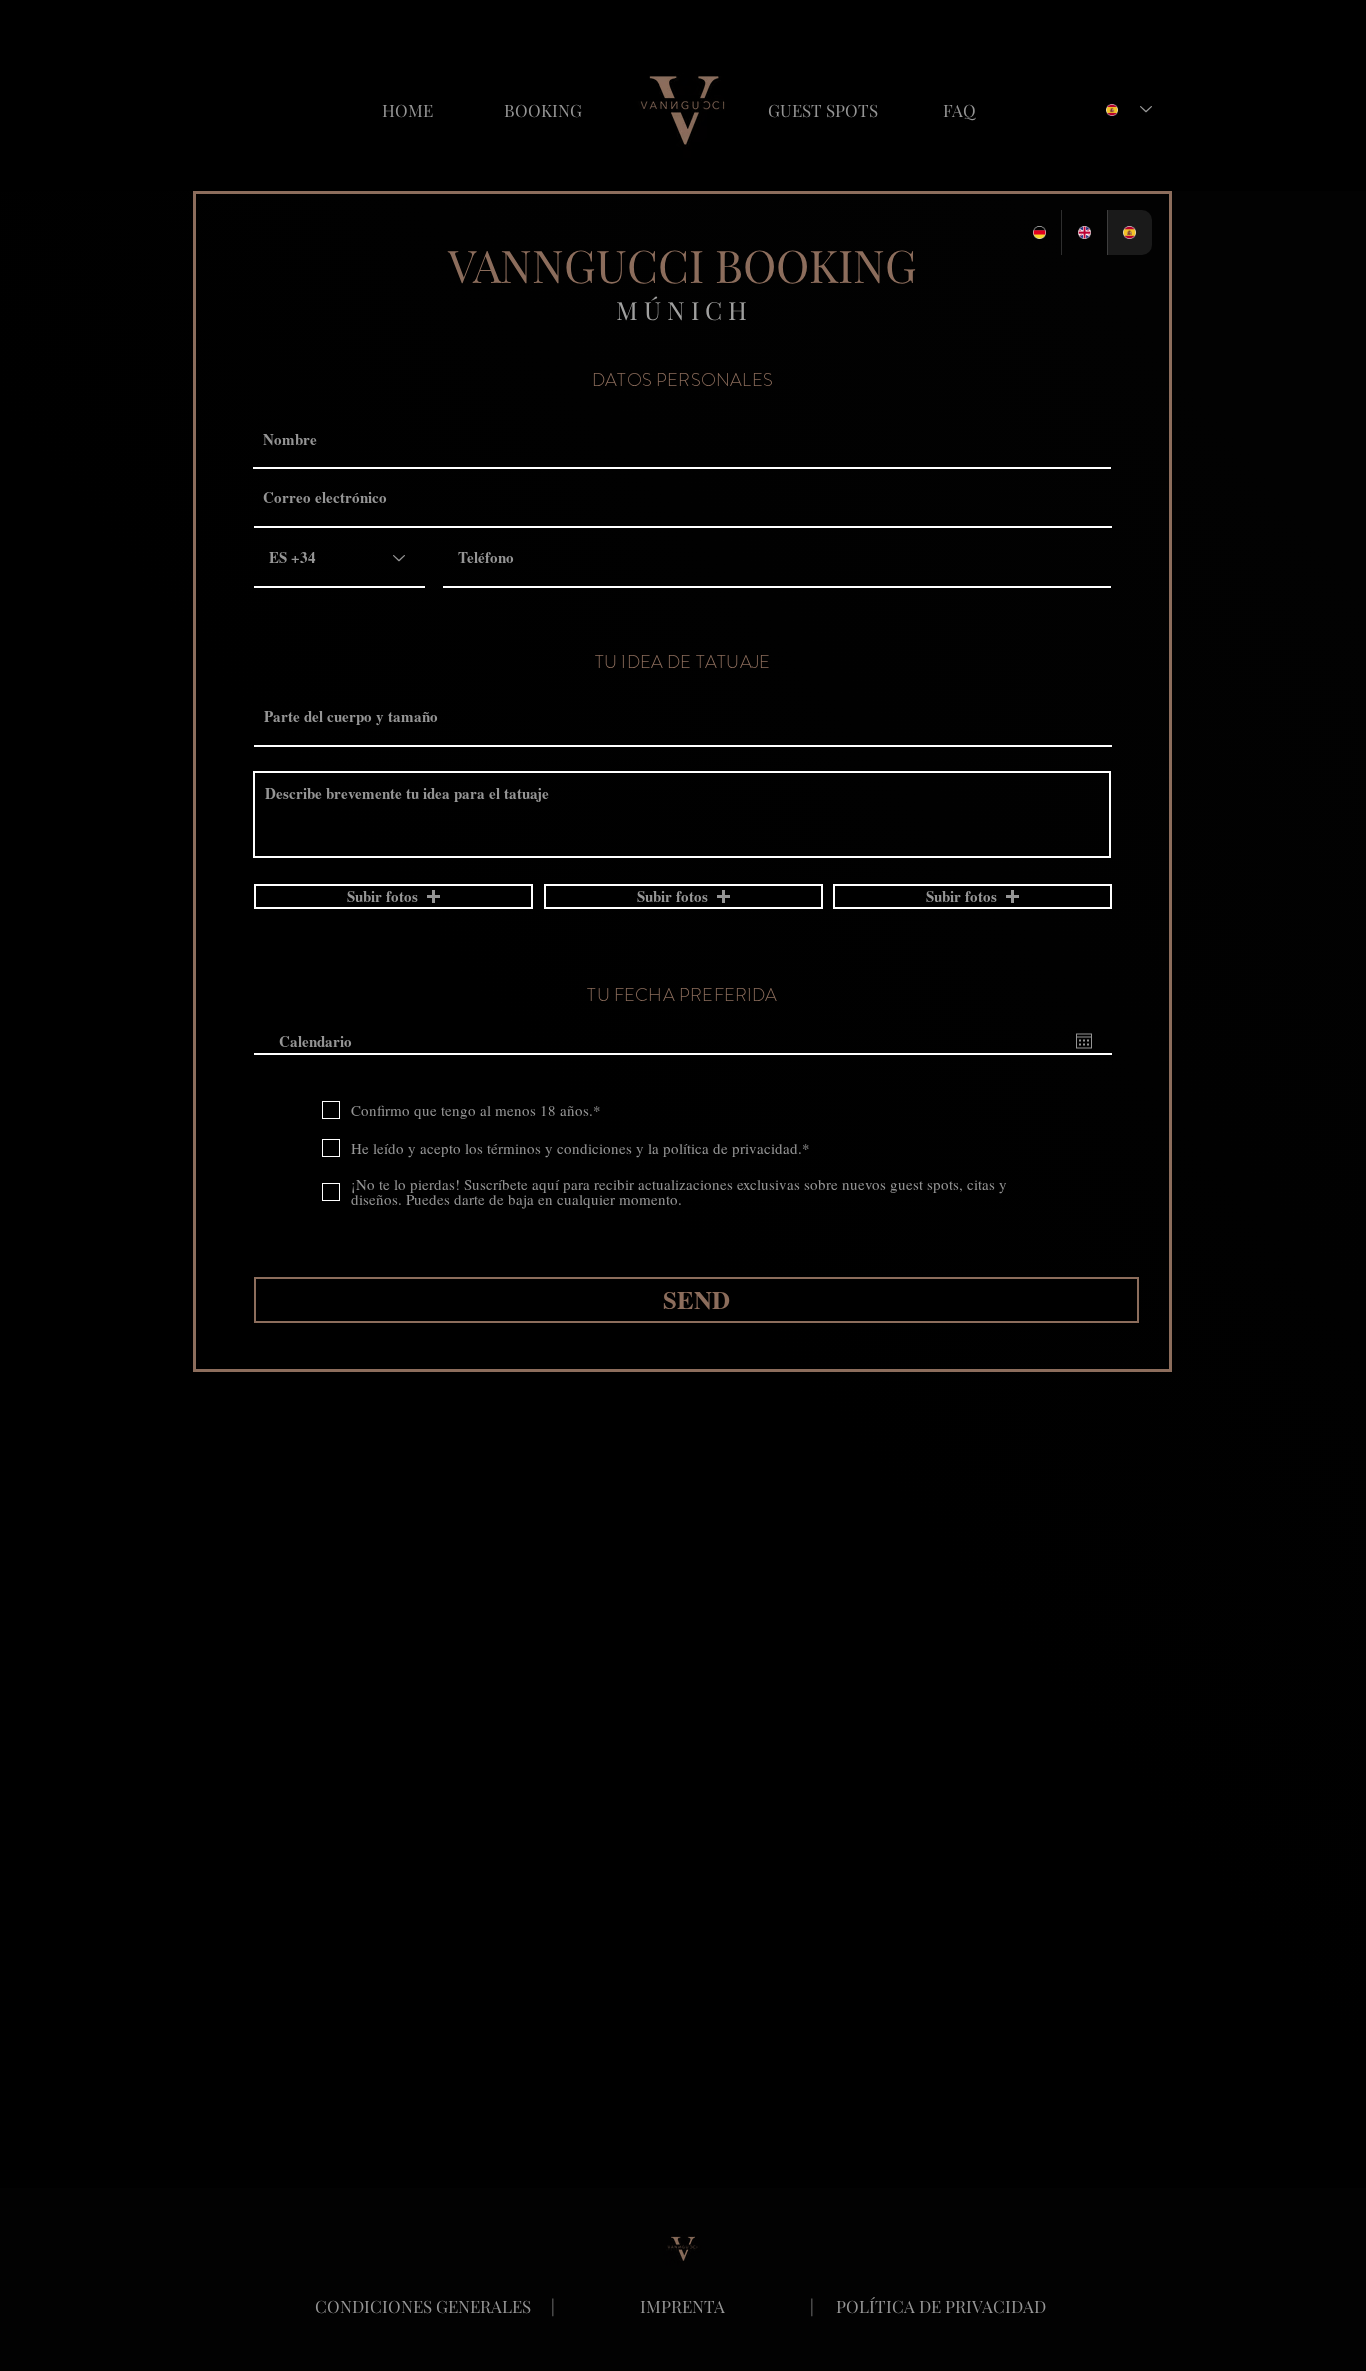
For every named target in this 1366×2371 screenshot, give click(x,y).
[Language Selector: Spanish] (1129, 109)
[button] (393, 896)
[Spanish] (1129, 232)
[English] (1083, 232)
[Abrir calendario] (1084, 1041)
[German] (1039, 232)
